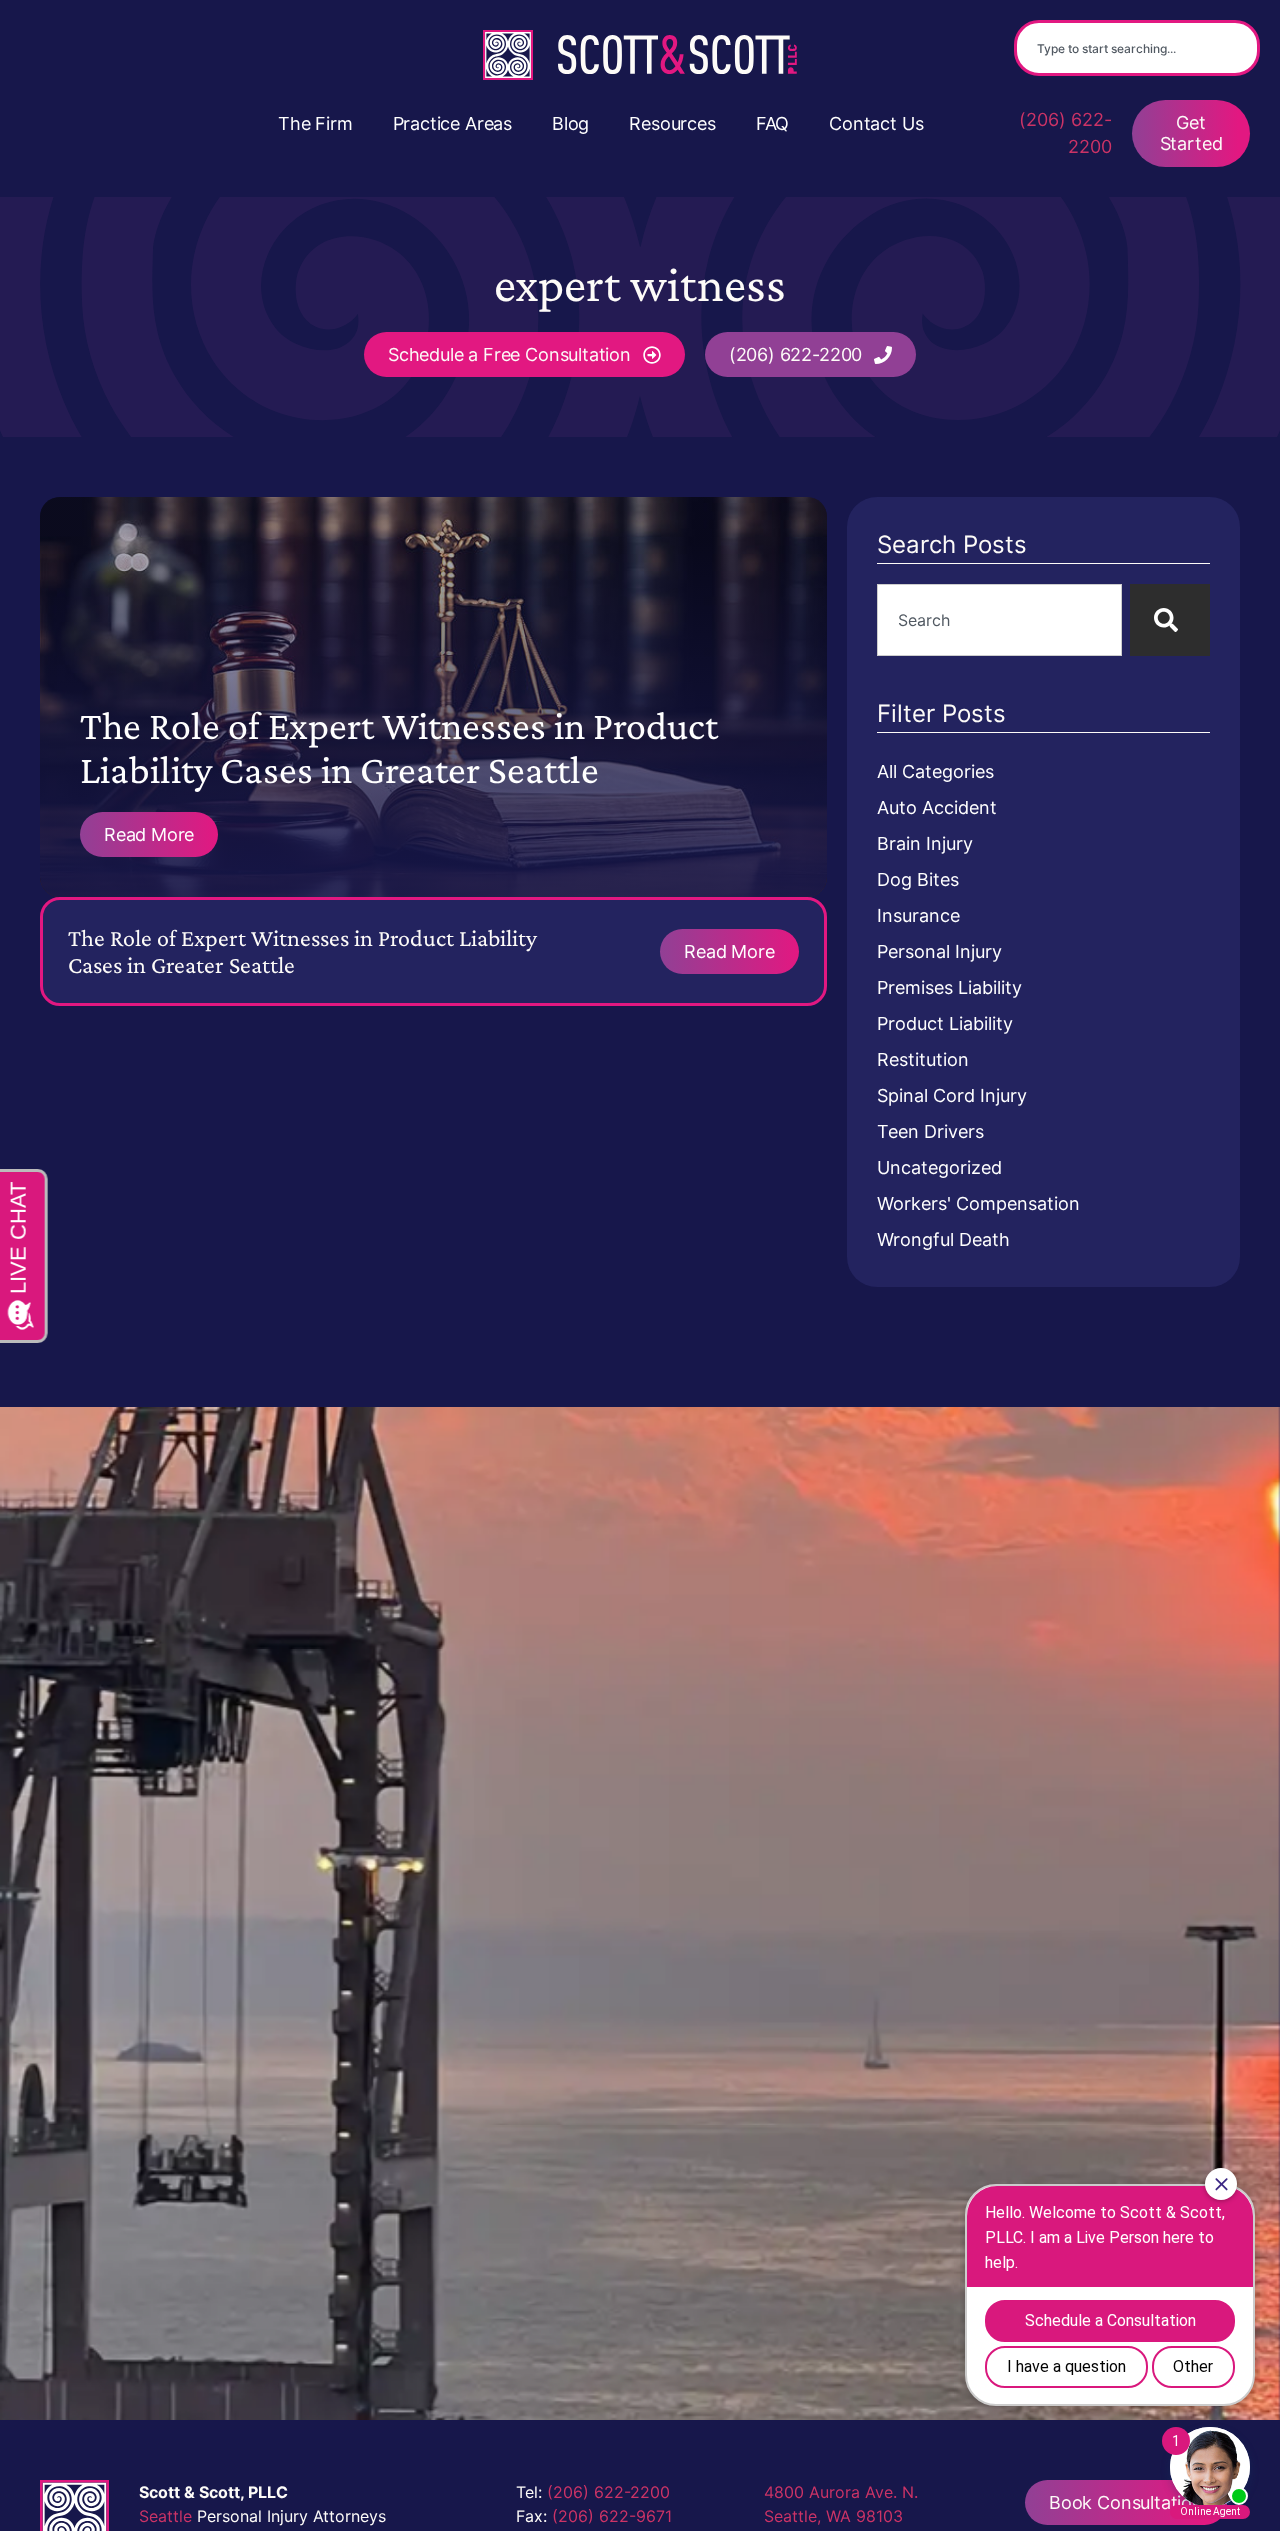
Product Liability (945, 1023)
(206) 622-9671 (612, 2516)
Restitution (923, 1059)
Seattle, (792, 2516)
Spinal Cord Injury (952, 1095)
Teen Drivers (930, 1131)
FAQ (772, 123)
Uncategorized (939, 1167)
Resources (672, 123)
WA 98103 (864, 2516)
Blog (570, 123)
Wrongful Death (943, 1239)
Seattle (165, 2516)
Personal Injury (939, 951)
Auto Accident (937, 807)
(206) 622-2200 (1065, 133)
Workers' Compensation (978, 1203)
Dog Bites (918, 879)
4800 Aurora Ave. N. (841, 2492)
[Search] (1170, 620)
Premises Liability (949, 987)
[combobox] (1137, 48)
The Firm (315, 123)
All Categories (935, 771)
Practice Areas (452, 123)
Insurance (918, 915)
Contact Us (876, 123)
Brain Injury (925, 843)
